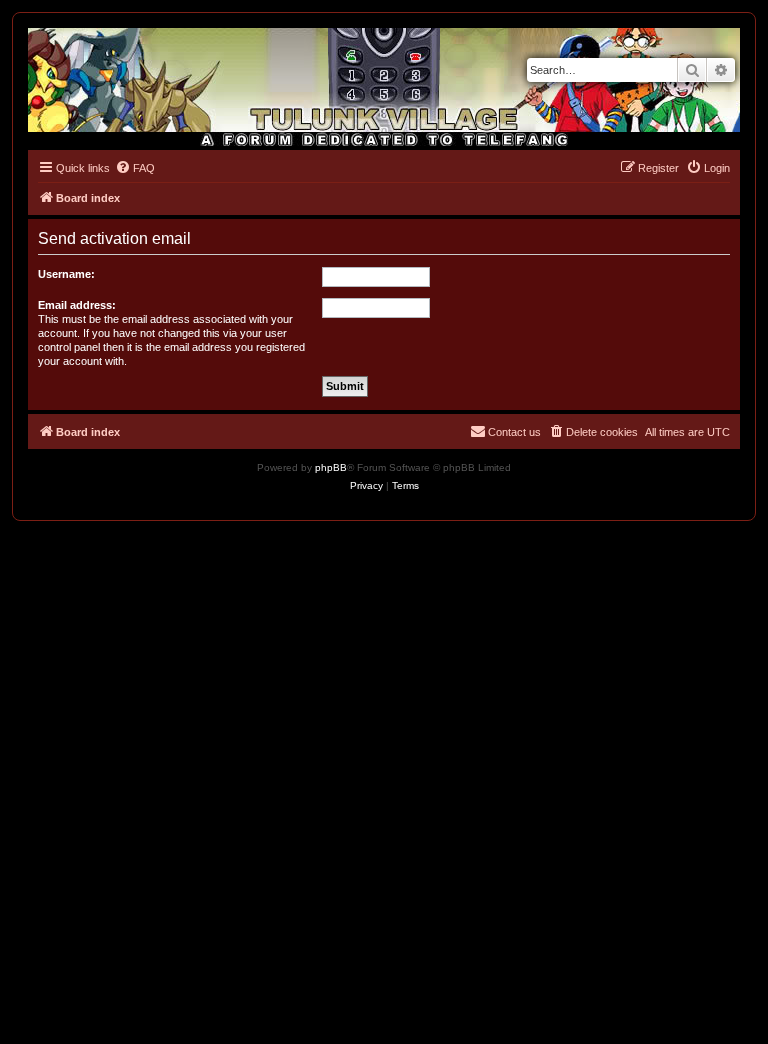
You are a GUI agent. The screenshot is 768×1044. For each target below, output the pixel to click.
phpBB (331, 467)
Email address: (77, 305)
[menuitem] (135, 168)
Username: (66, 274)
